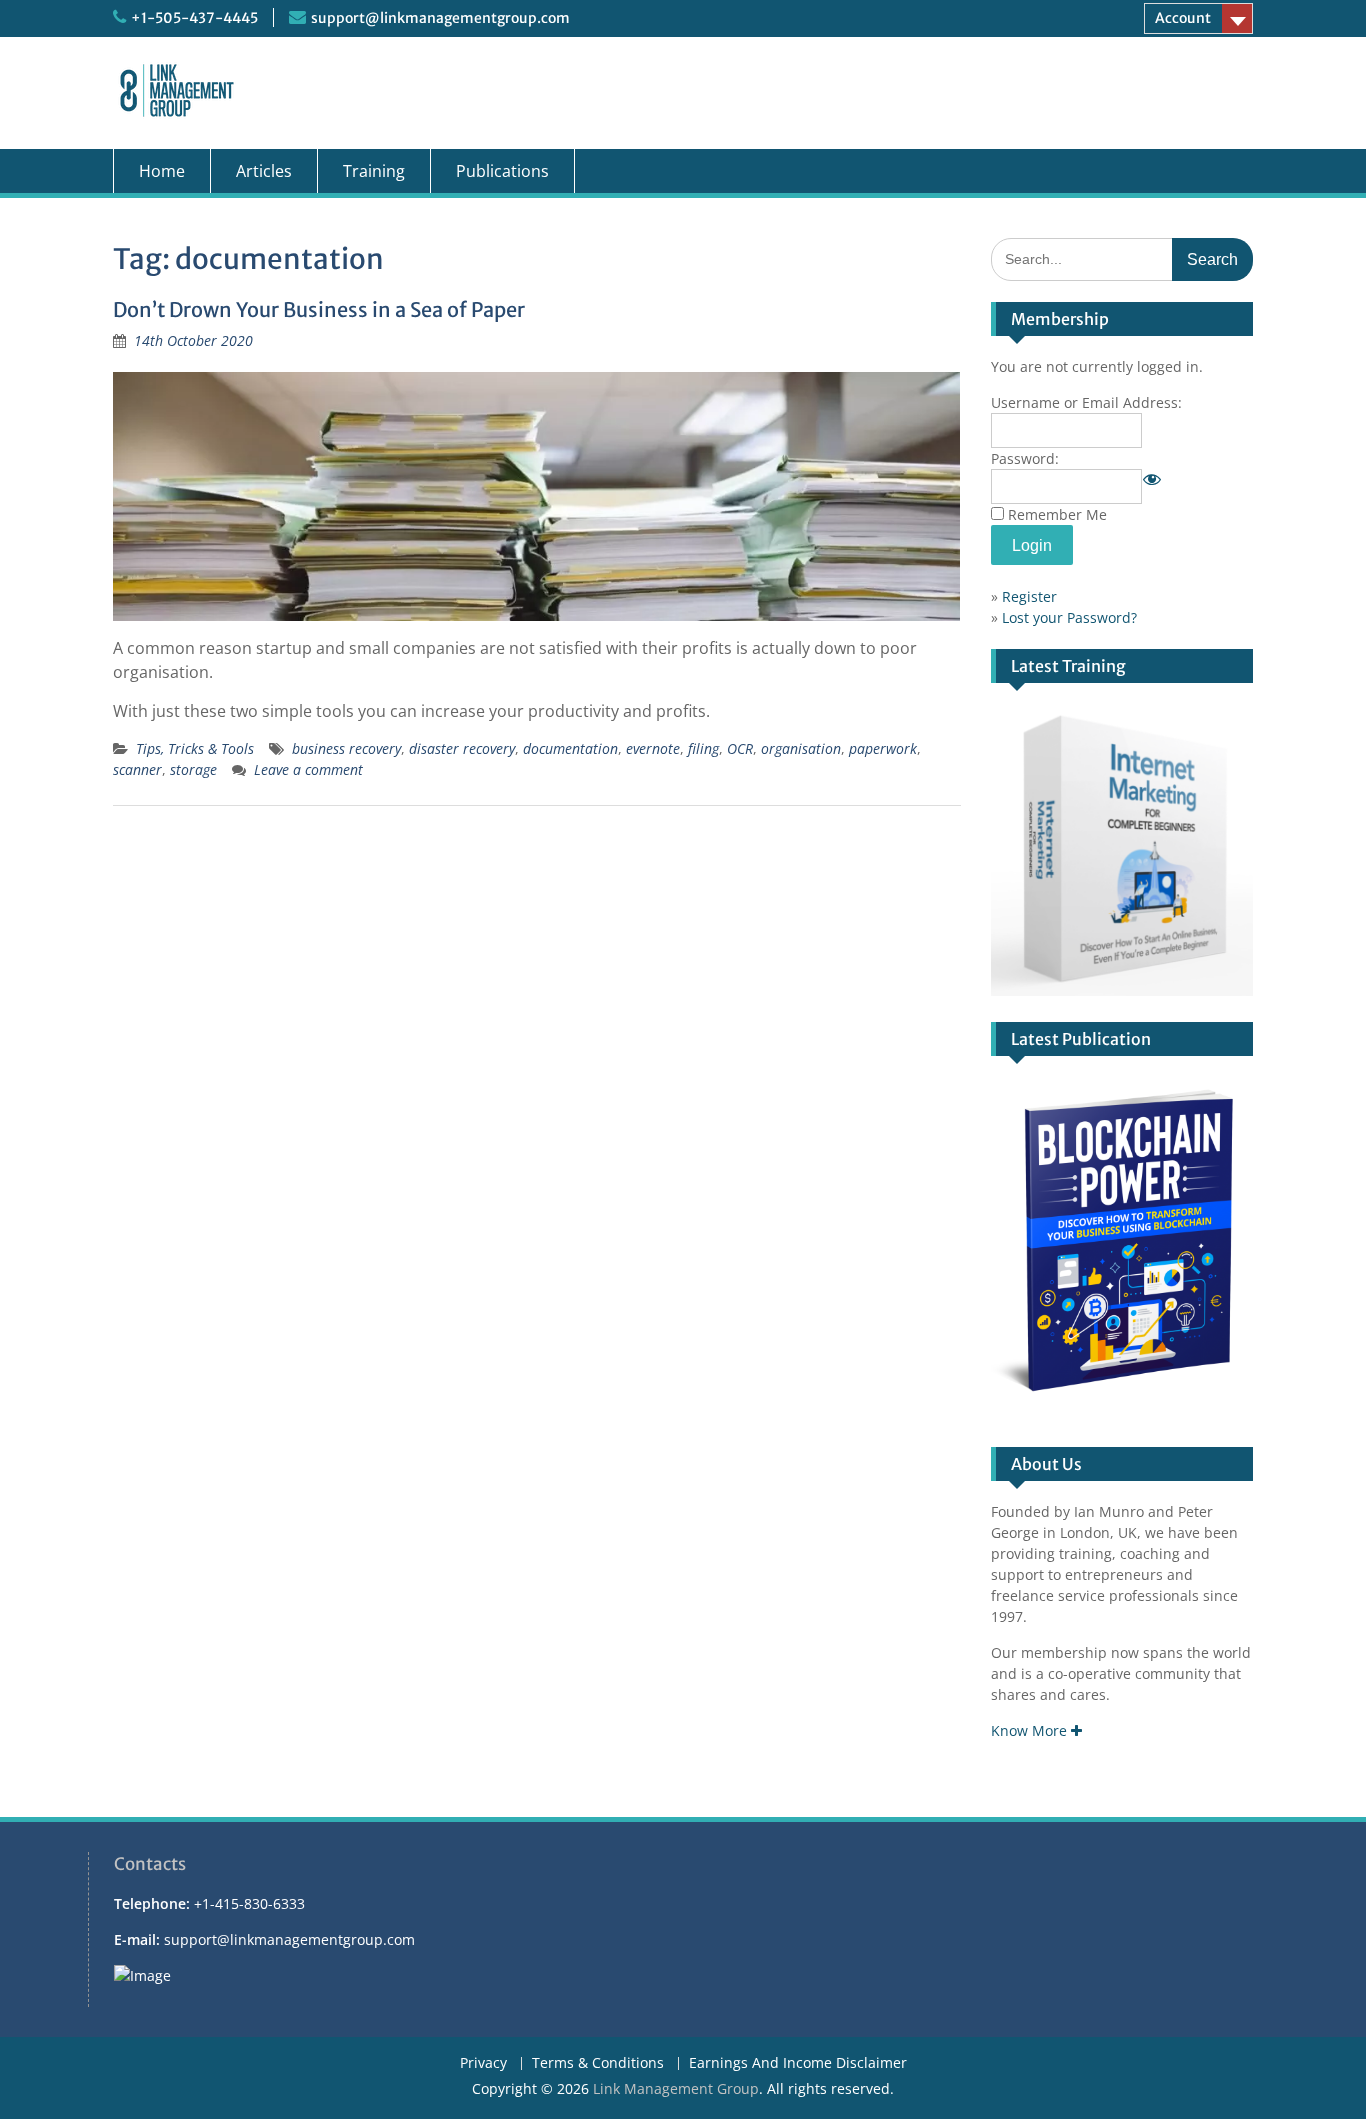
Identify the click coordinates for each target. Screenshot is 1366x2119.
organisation (801, 748)
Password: (1025, 458)
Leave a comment (308, 769)
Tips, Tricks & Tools (195, 748)
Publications (502, 171)
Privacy (483, 2063)
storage (193, 769)
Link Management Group (676, 2088)
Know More (1031, 1730)
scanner (137, 769)
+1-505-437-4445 (194, 18)
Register (1029, 596)
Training (374, 171)
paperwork (883, 748)
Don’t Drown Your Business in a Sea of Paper (319, 309)
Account (1183, 18)
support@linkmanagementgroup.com (440, 18)
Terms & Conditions (598, 2063)
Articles (264, 171)
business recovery (346, 748)
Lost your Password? (1069, 617)
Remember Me (1057, 514)
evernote (653, 748)
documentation (570, 748)
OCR (740, 748)
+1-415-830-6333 (249, 1903)
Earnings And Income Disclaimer (798, 2063)
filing (703, 748)
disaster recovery (462, 748)
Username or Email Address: (1086, 402)
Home (162, 171)
